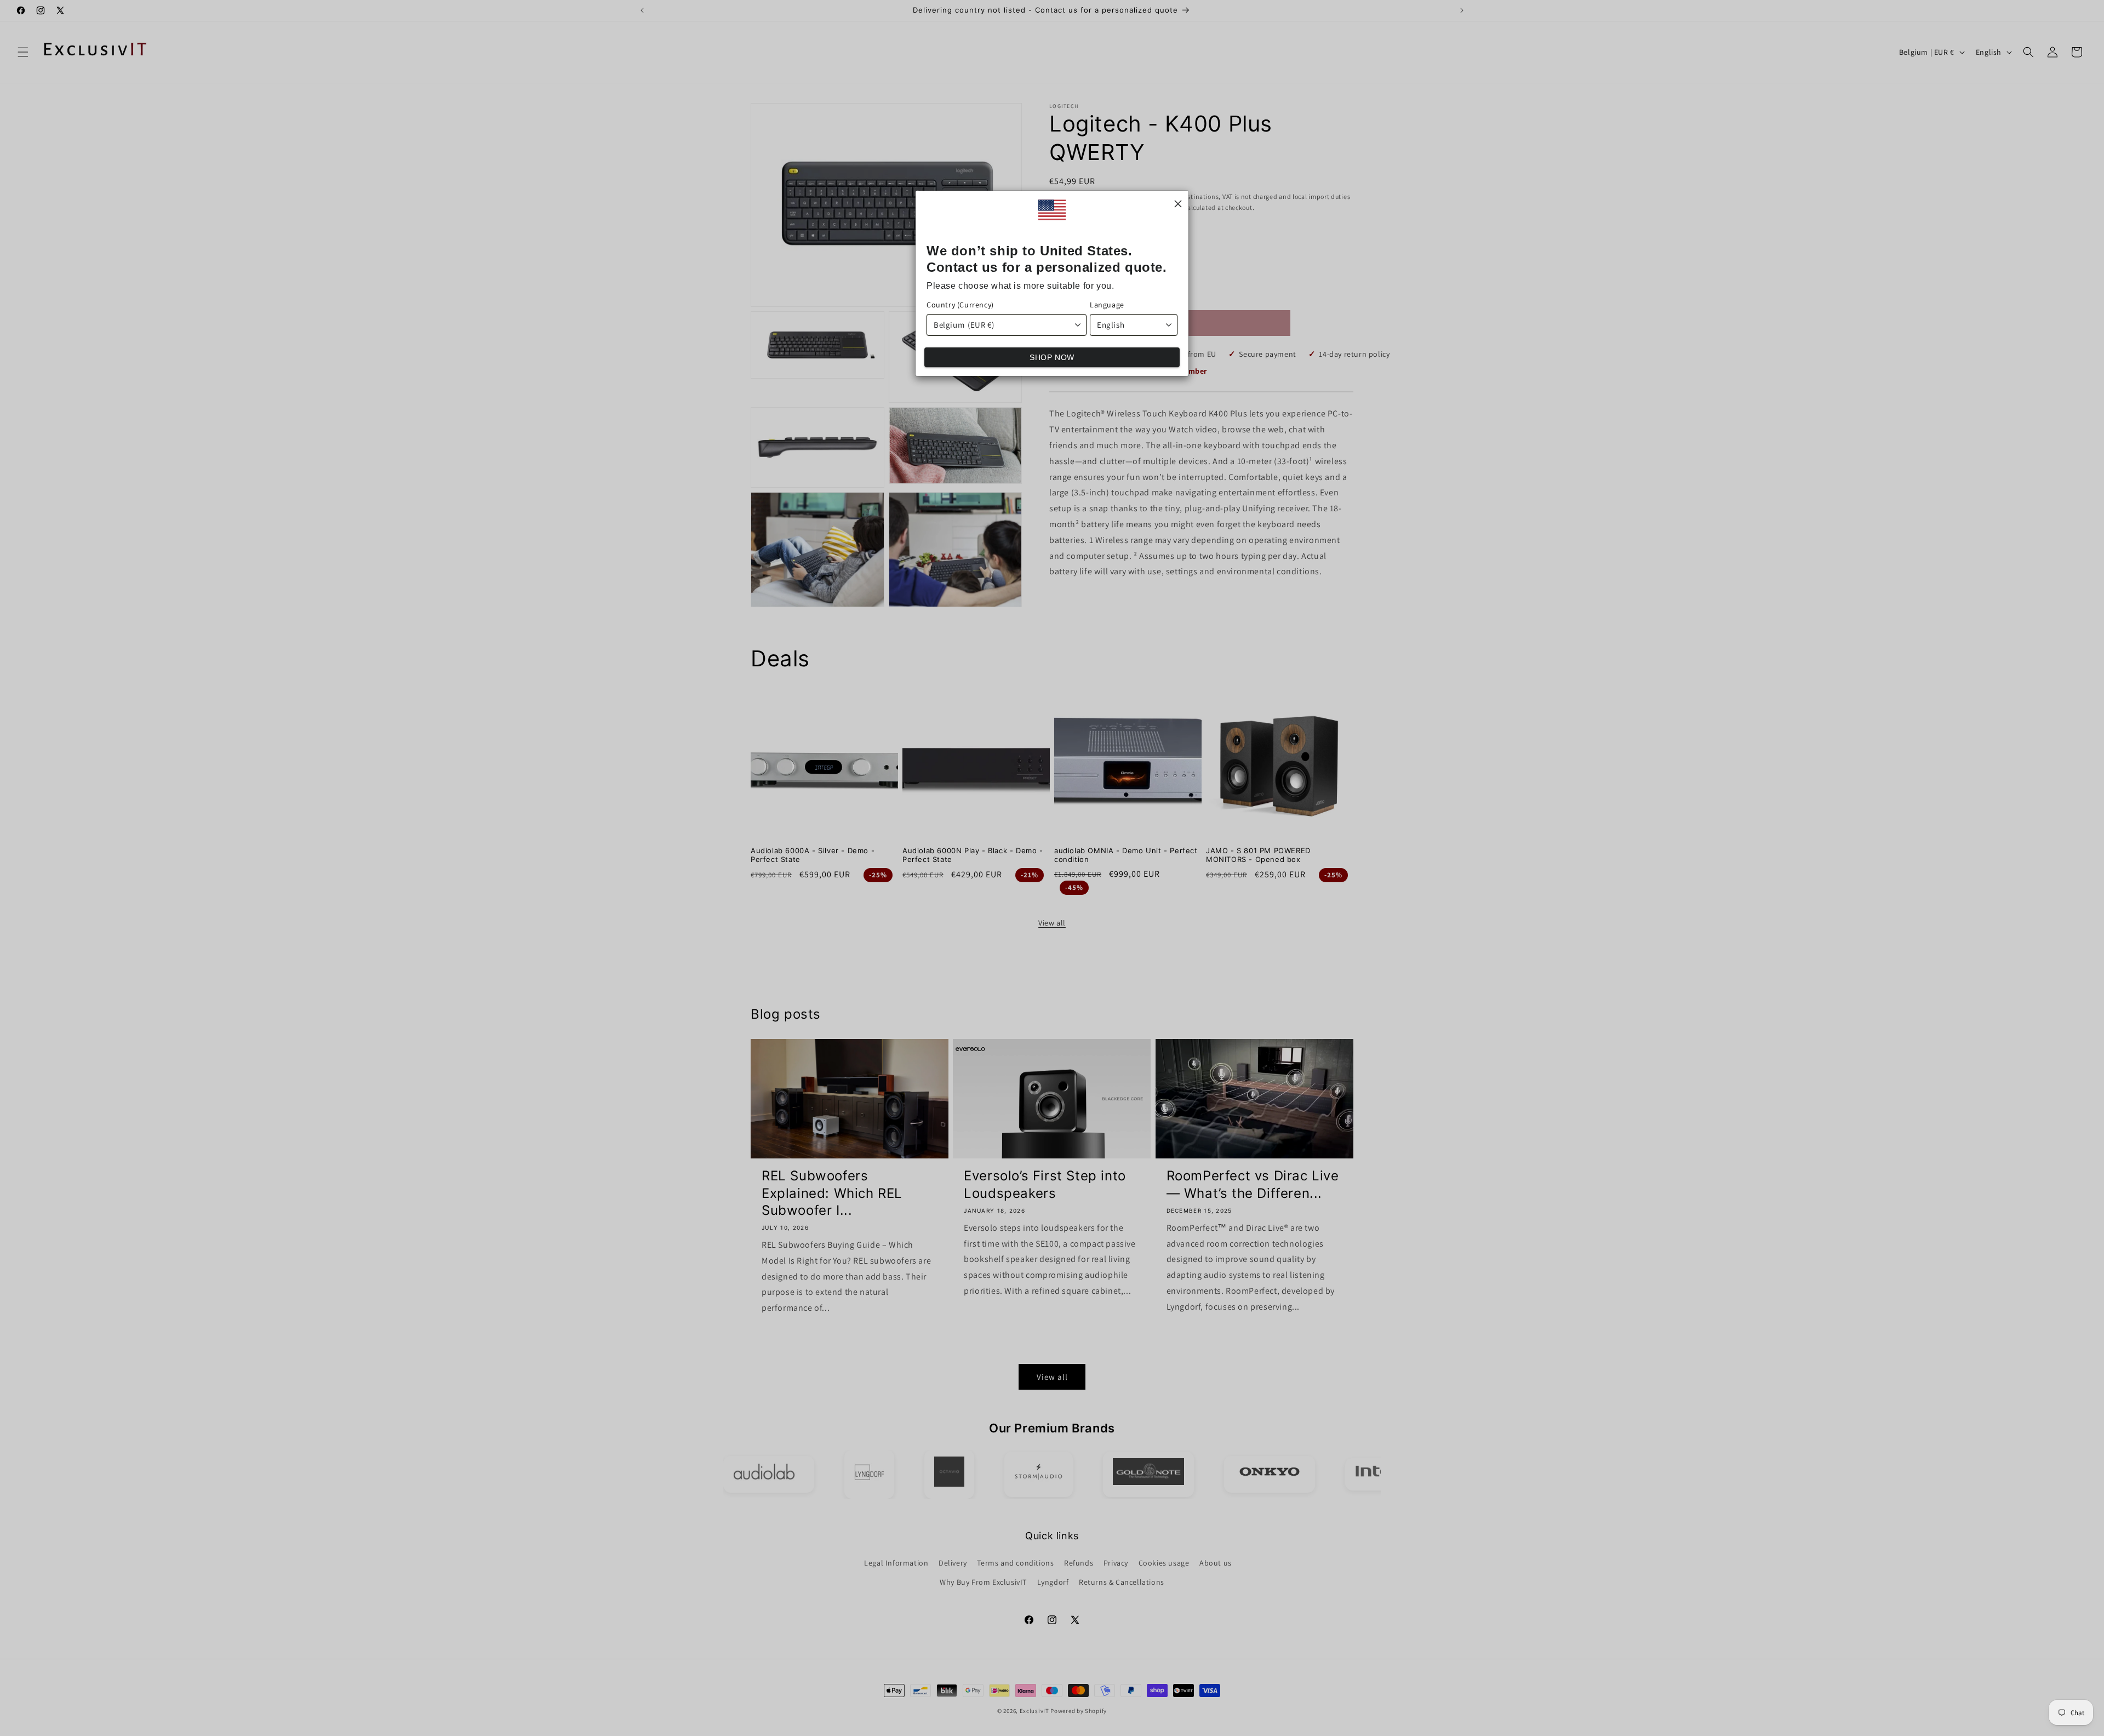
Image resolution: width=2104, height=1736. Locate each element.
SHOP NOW (1052, 357)
